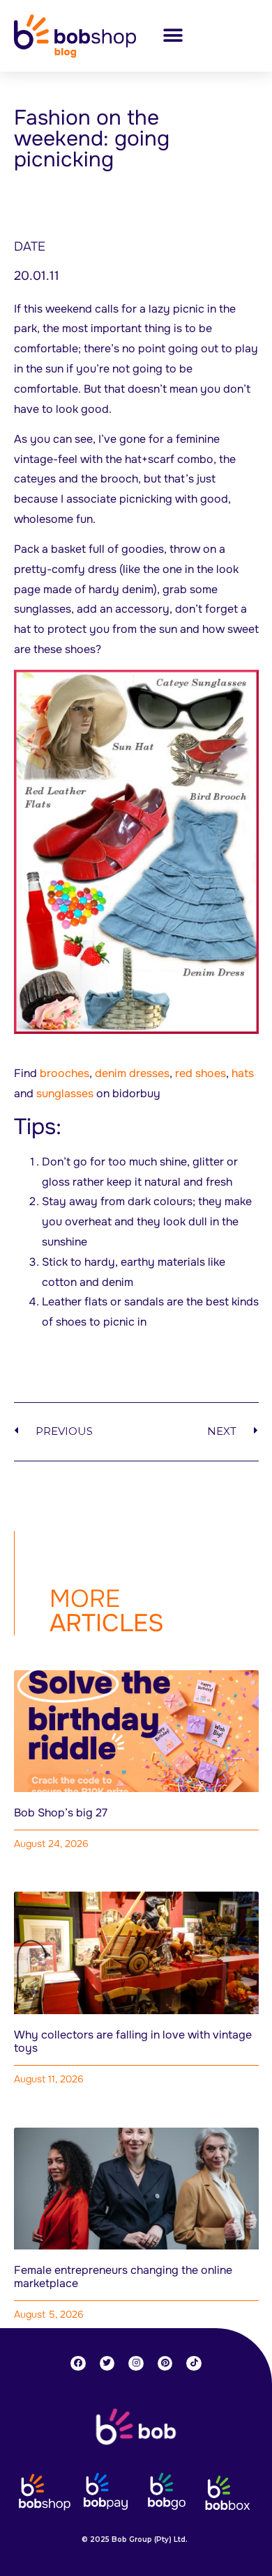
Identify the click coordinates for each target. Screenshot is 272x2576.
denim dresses (132, 1073)
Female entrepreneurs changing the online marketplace (123, 2277)
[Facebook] (78, 2364)
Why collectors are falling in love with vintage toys (133, 2041)
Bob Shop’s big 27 (61, 1813)
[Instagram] (136, 2364)
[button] (173, 36)
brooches (65, 1073)
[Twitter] (107, 2364)
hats (243, 1073)
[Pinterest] (165, 2364)
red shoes (201, 1073)
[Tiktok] (194, 2364)
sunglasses (65, 1093)
